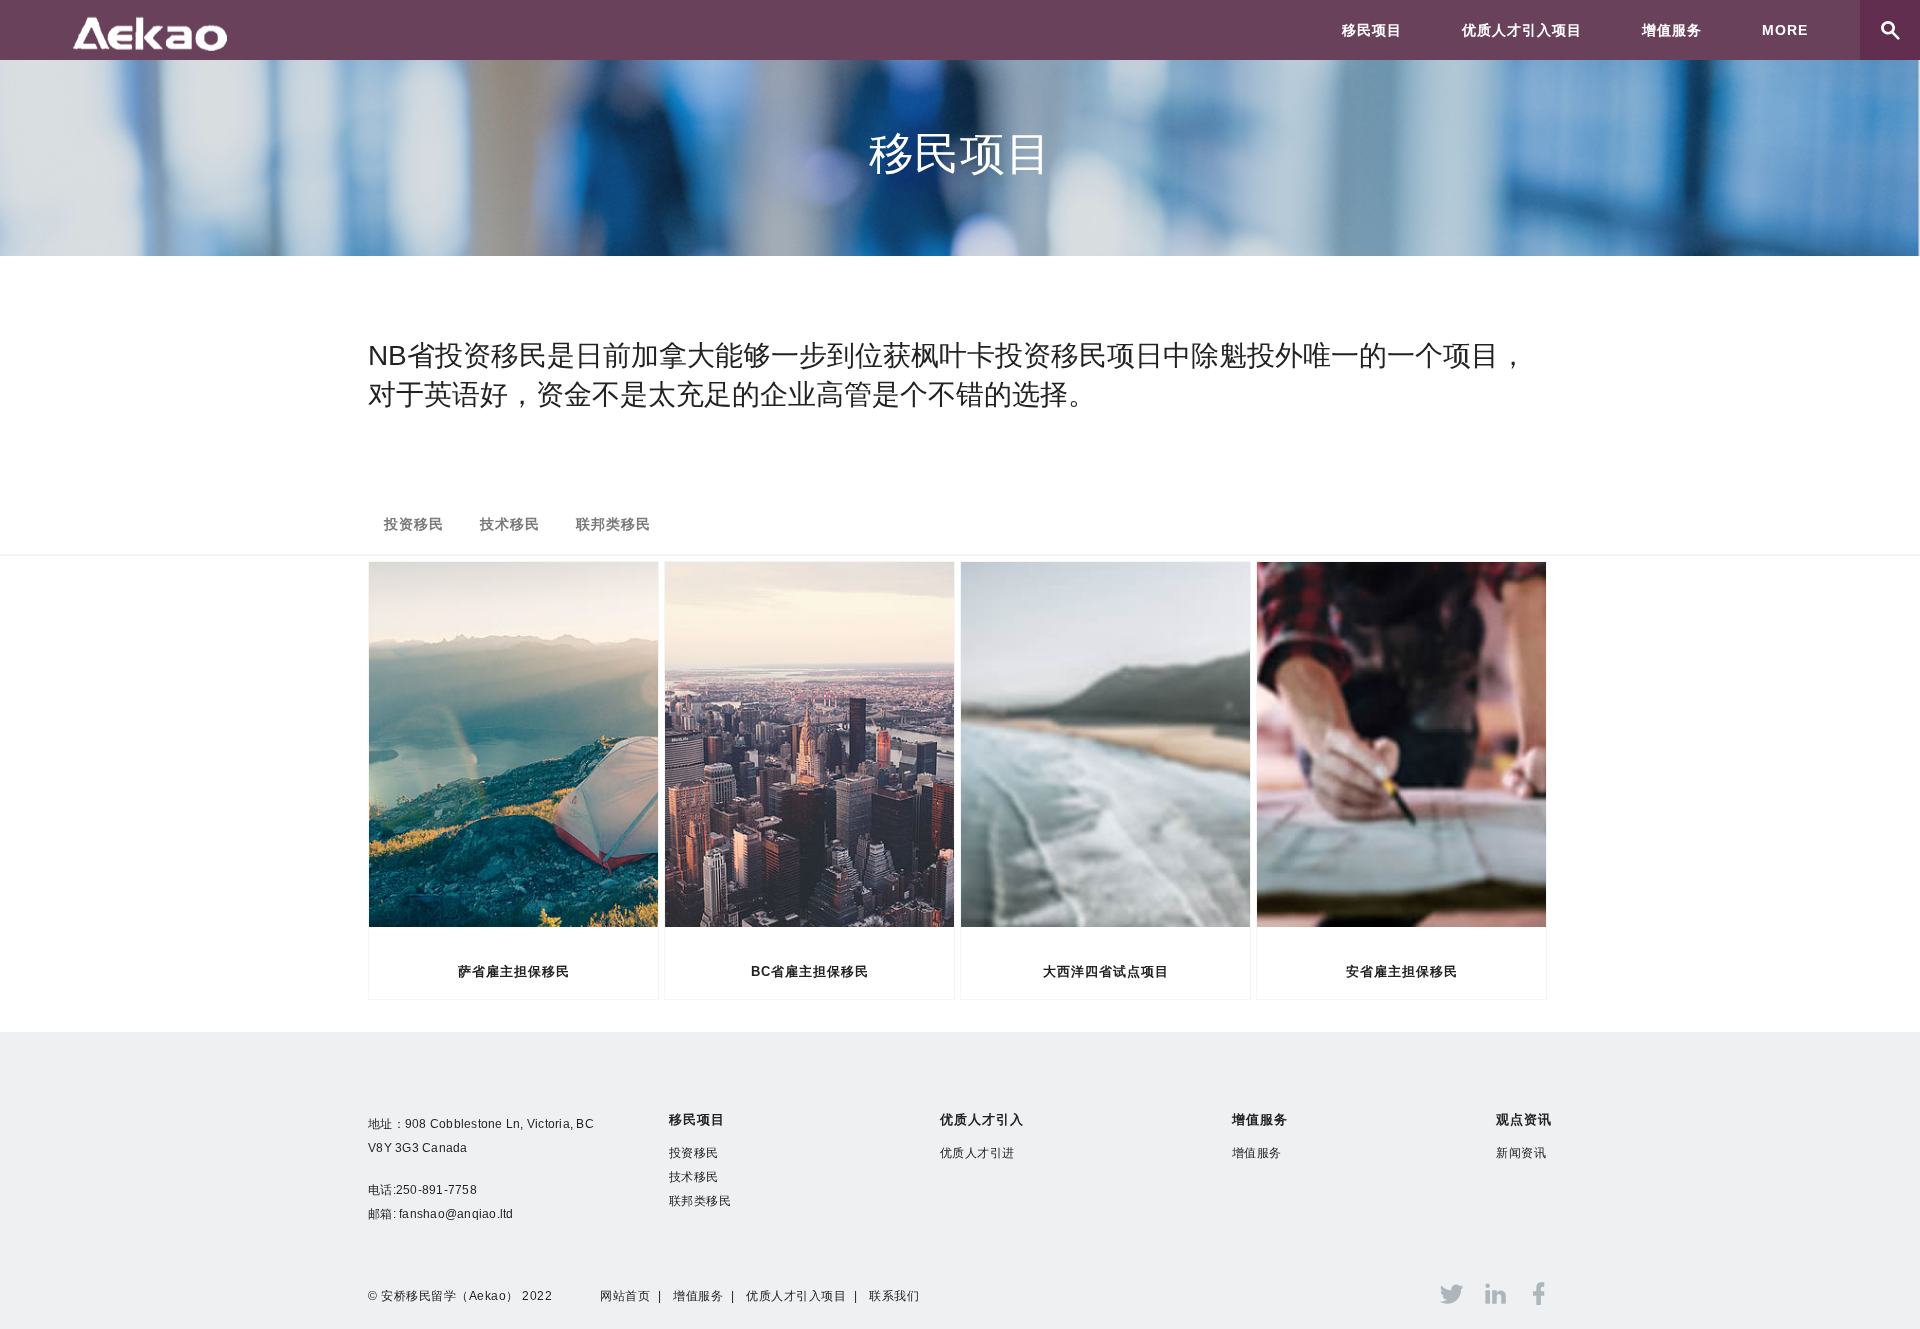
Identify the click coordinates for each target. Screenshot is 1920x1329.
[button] (1881, 1286)
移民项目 (1372, 30)
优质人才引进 (977, 1153)
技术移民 (510, 524)
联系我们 (894, 1296)
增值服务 (1672, 30)
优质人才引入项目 (1522, 30)
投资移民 (414, 524)
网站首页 (625, 1296)
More (1785, 30)
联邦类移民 (613, 524)
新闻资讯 (1521, 1153)
